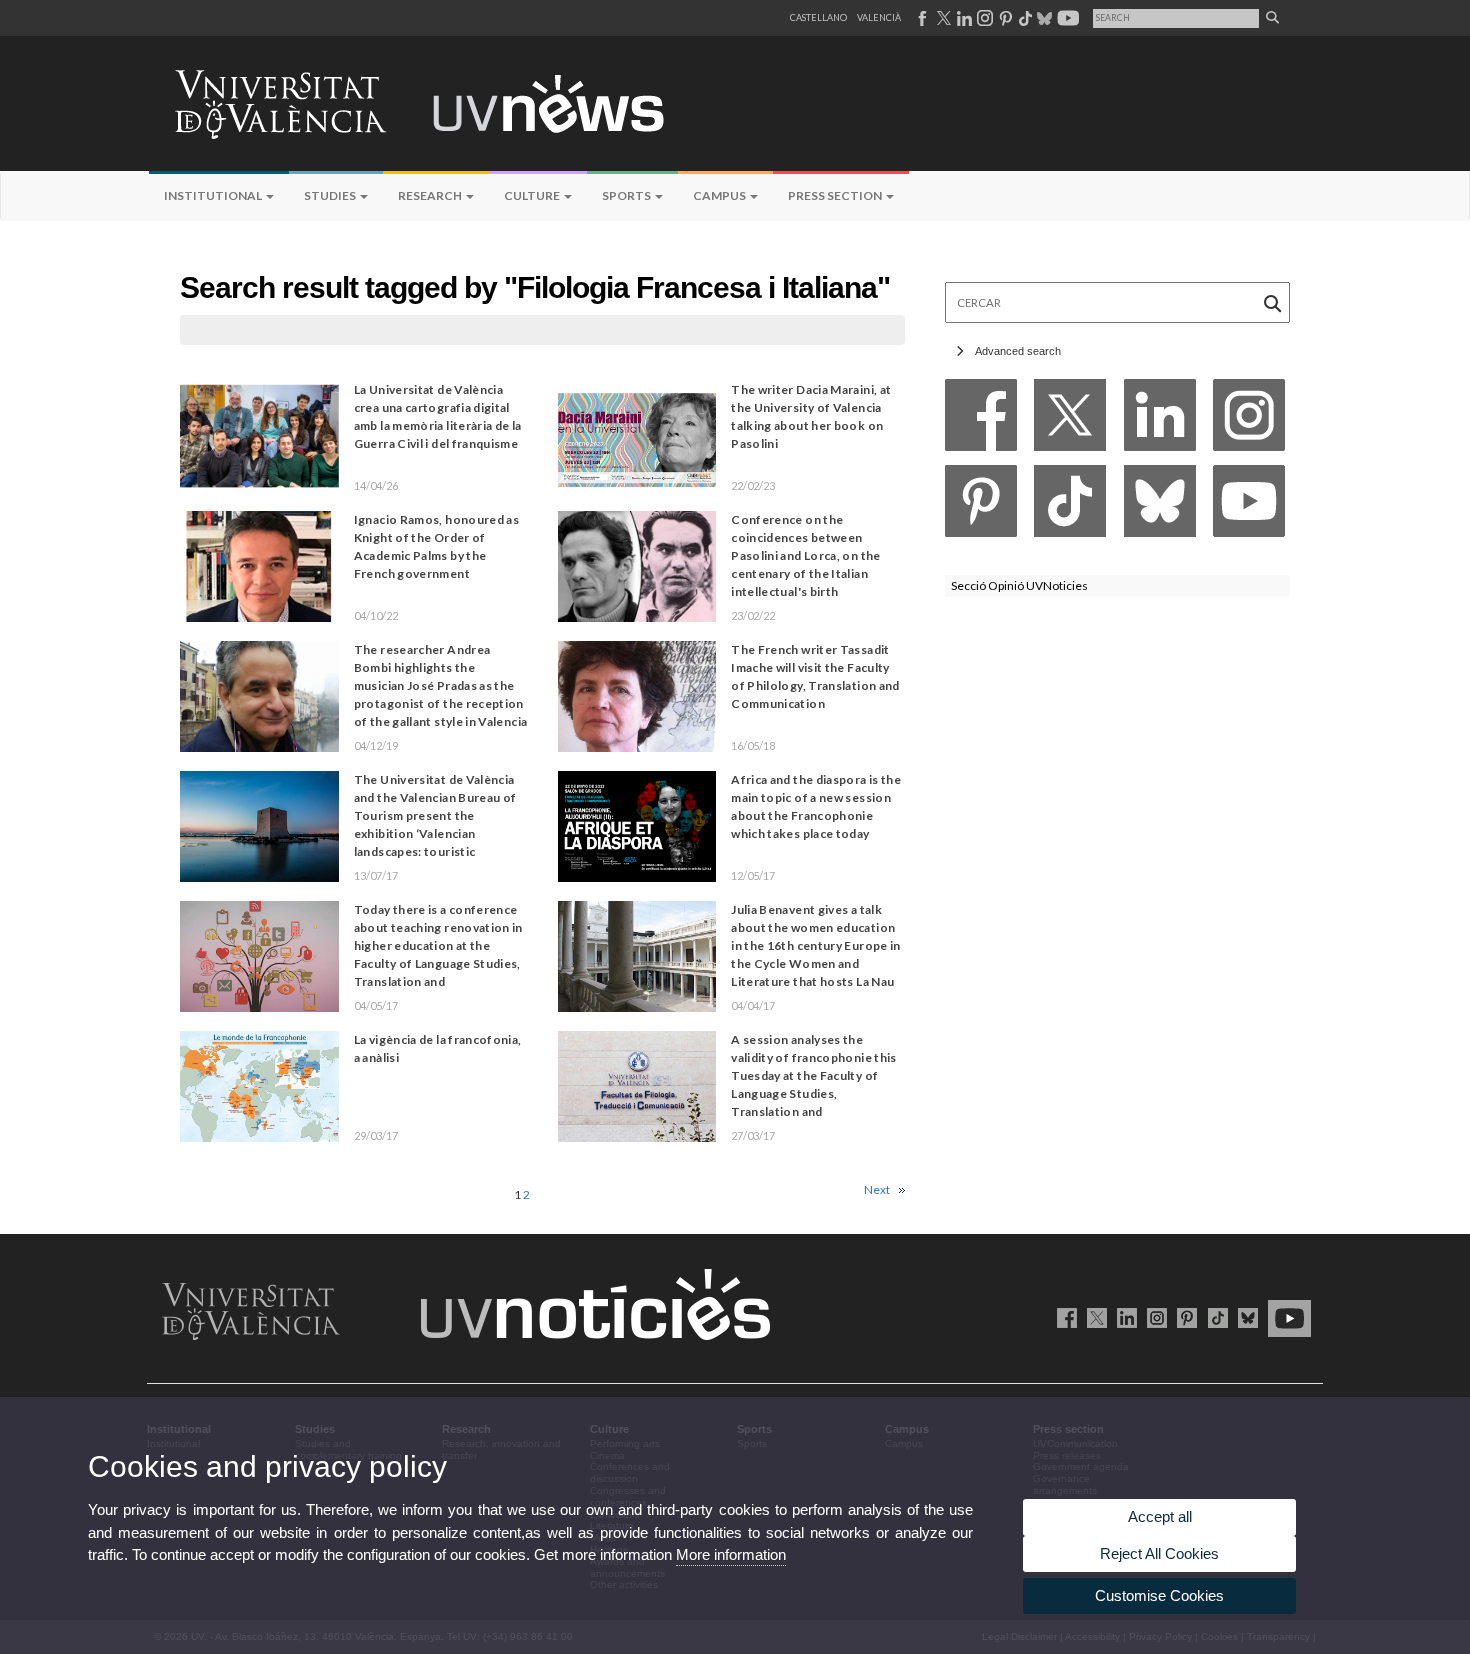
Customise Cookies (1159, 1595)
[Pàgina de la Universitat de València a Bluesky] (1042, 18)
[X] (1070, 420)
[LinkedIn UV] (1123, 1317)
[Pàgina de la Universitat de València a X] (942, 18)
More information (731, 1554)
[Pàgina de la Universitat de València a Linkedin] (962, 18)
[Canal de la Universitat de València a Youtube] (1066, 18)
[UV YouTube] (1286, 1317)
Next (877, 1189)
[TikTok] (1070, 506)
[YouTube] (1249, 506)
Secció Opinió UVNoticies (1019, 585)
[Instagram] (1249, 420)
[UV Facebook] (1063, 1317)
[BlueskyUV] (1244, 1317)
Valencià (879, 17)
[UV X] (1093, 1317)
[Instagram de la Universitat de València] (1153, 1317)
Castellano (818, 17)
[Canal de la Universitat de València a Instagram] (984, 18)
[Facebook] (981, 420)
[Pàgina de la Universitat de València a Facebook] (921, 18)
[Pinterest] (981, 506)
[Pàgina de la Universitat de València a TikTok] (1024, 18)
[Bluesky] (1160, 506)
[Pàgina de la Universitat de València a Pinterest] (1003, 18)
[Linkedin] (1160, 420)
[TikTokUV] (1213, 1317)
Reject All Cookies (1159, 1553)
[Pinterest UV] (1183, 1317)
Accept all (1160, 1516)
